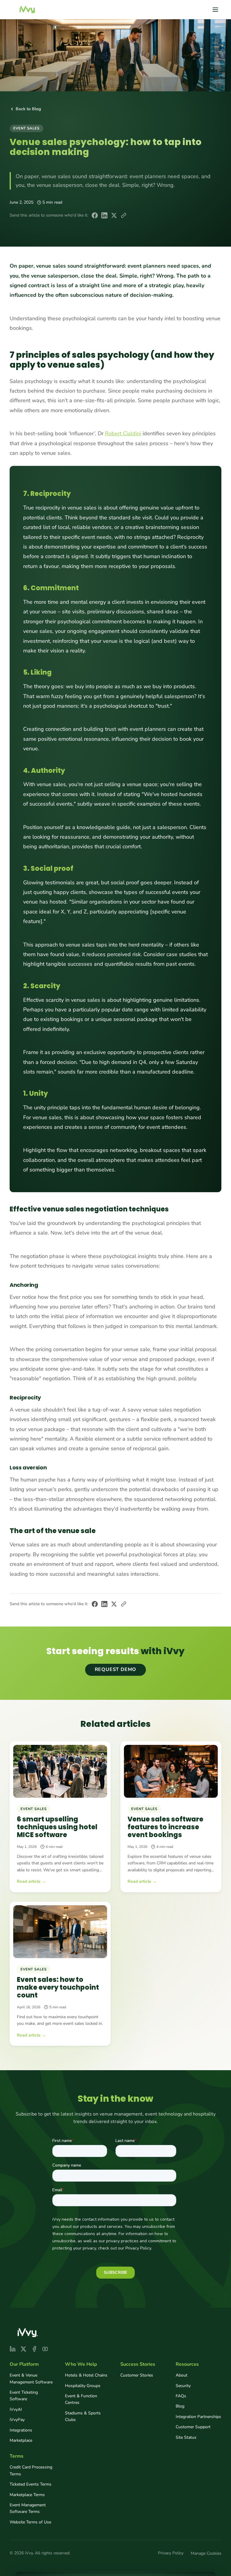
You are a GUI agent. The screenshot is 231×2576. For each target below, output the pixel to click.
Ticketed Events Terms (31, 2484)
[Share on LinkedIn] (104, 215)
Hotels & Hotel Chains (86, 2375)
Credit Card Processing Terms (31, 2470)
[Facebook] (34, 2349)
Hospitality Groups (83, 2386)
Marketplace (21, 2440)
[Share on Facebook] (95, 215)
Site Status (186, 2437)
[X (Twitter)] (23, 2349)
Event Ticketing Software (24, 2396)
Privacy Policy (171, 2553)
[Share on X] (114, 215)
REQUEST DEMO (116, 1670)
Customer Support (193, 2427)
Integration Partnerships (198, 2417)
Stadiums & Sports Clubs (83, 2416)
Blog (180, 2406)
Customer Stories (137, 2375)
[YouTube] (45, 2349)
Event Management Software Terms (28, 2508)
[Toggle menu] (215, 10)
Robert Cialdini (123, 433)
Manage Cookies (206, 2553)
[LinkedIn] (13, 2349)
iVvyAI (16, 2409)
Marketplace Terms (27, 2495)
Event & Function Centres (81, 2399)
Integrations (21, 2430)
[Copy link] (124, 215)
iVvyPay (17, 2420)
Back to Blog (28, 109)
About (182, 2375)
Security (183, 2386)
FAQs (181, 2396)
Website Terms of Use (30, 2522)
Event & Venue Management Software (31, 2379)
